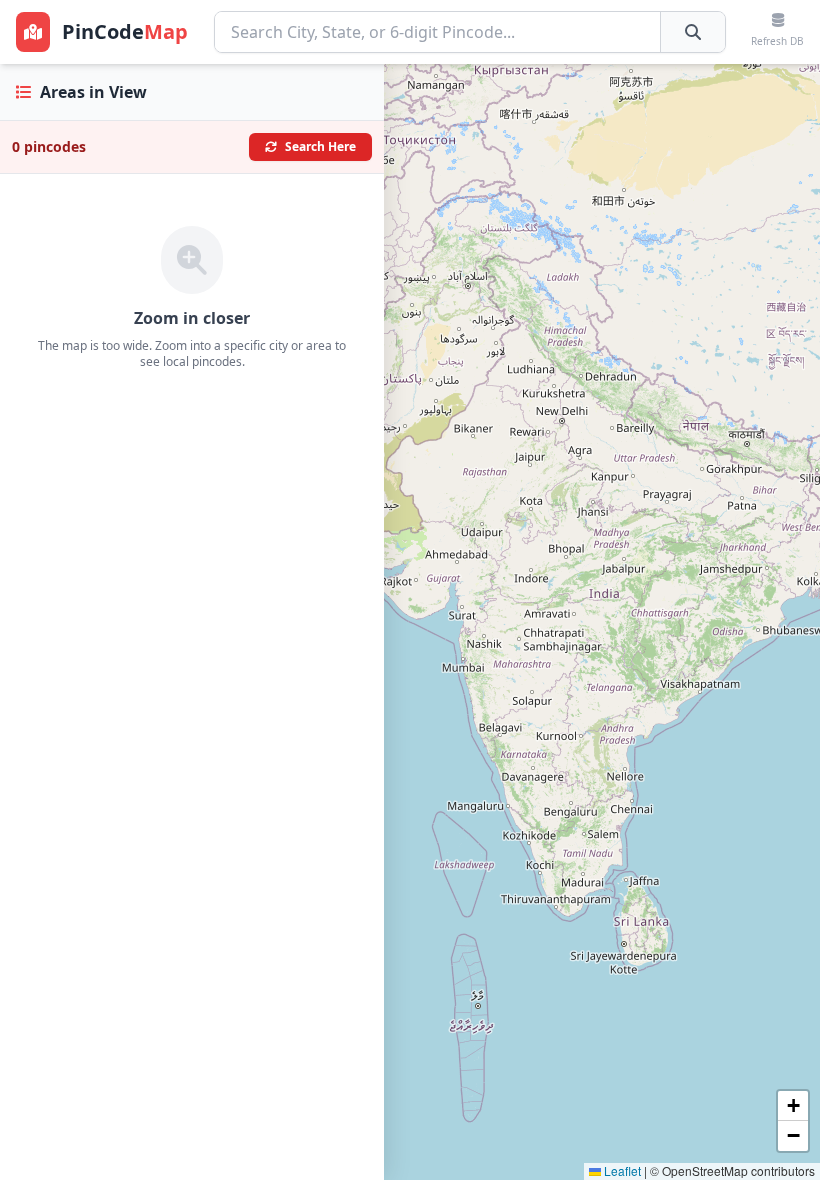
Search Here (320, 146)
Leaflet (621, 1170)
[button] (793, 1106)
